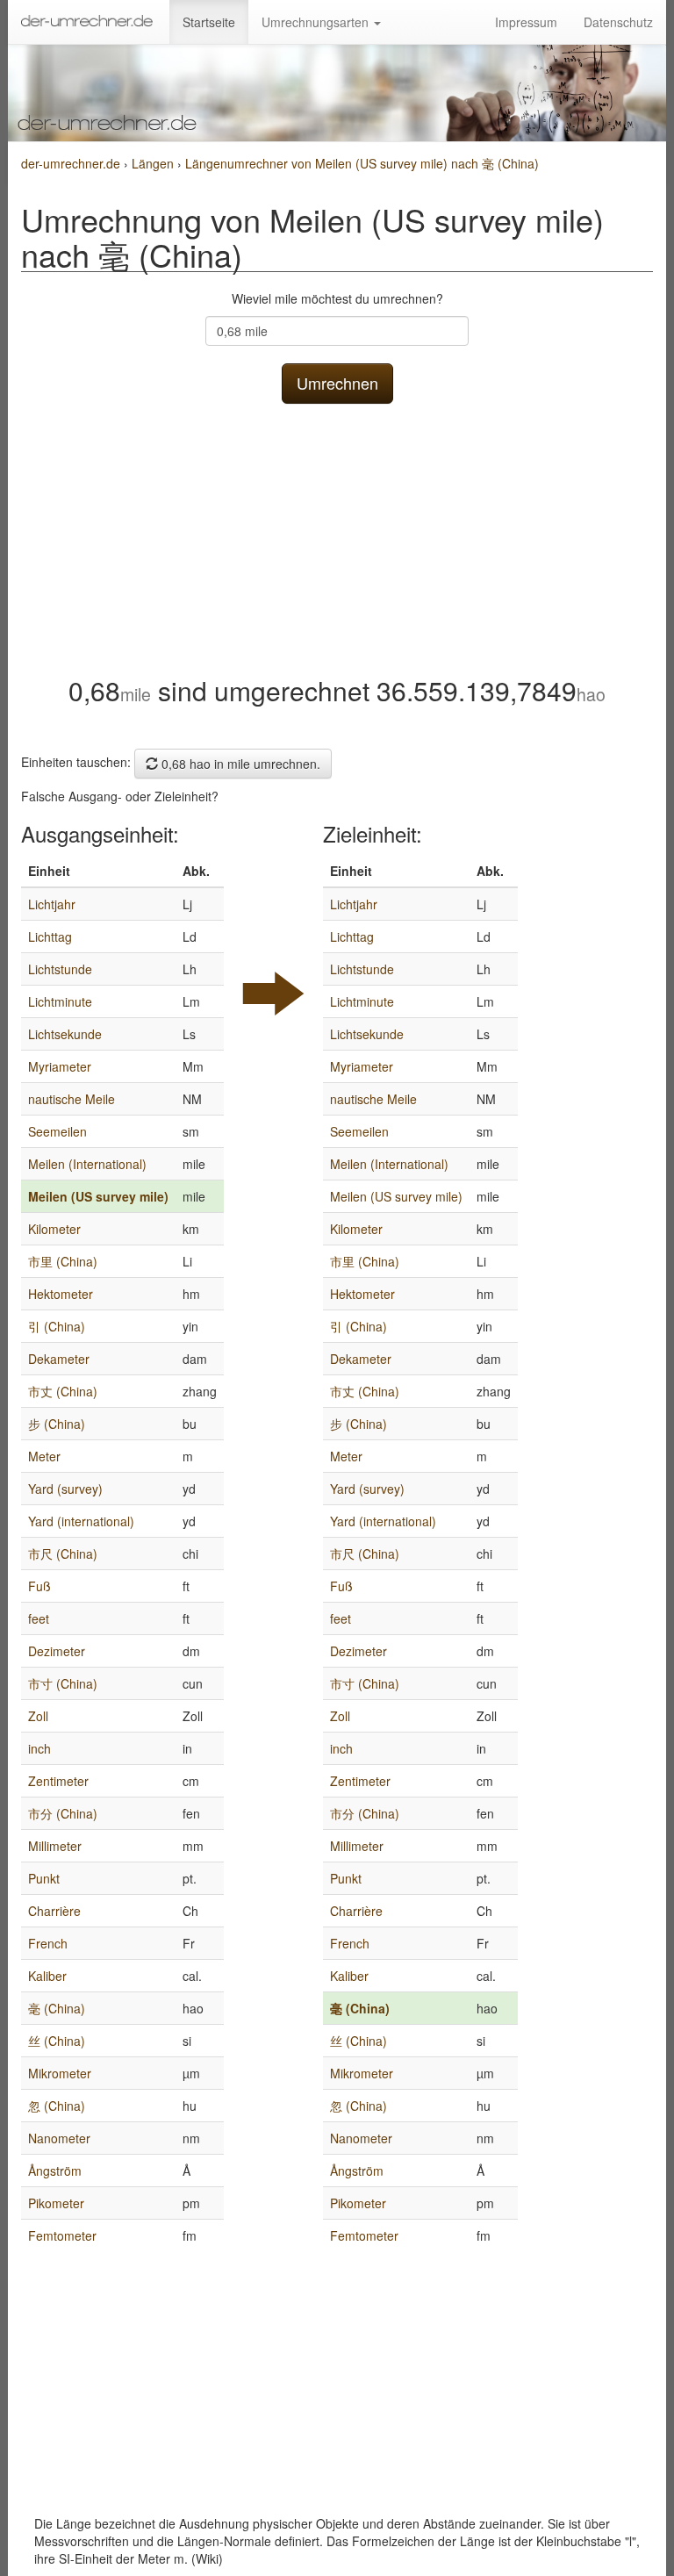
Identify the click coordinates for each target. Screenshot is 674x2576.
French (48, 1943)
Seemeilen (57, 1131)
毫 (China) (57, 2008)
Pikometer (56, 2203)
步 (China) (57, 1424)
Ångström (55, 2171)
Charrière (54, 1911)
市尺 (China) (63, 1553)
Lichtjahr (52, 904)
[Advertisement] (337, 535)
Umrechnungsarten (317, 22)
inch (39, 1748)
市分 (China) (63, 1813)
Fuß (39, 1586)
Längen (154, 163)
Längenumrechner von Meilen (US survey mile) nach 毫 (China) (362, 163)
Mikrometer (60, 2073)
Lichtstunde (60, 969)
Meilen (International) (87, 1164)
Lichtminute (60, 1001)
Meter (44, 1456)
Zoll (38, 1716)
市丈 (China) (63, 1391)
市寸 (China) (63, 1683)
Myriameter (60, 1066)
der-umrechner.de (71, 163)
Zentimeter (58, 1781)
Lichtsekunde (65, 1034)
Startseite (209, 22)
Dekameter (59, 1359)
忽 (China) (57, 2106)
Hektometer (61, 1294)
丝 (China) (57, 2041)
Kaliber (47, 1976)
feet (39, 1618)
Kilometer (54, 1229)
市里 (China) (63, 1261)
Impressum (526, 22)
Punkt (44, 1878)
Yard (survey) (65, 1489)
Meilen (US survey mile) (98, 1196)
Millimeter (55, 1846)
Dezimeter (57, 1651)
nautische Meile (72, 1099)
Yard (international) (81, 1521)
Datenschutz (618, 22)
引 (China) (57, 1326)
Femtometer (62, 2235)
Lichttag (50, 936)
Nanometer (59, 2138)
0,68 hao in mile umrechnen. (239, 764)
